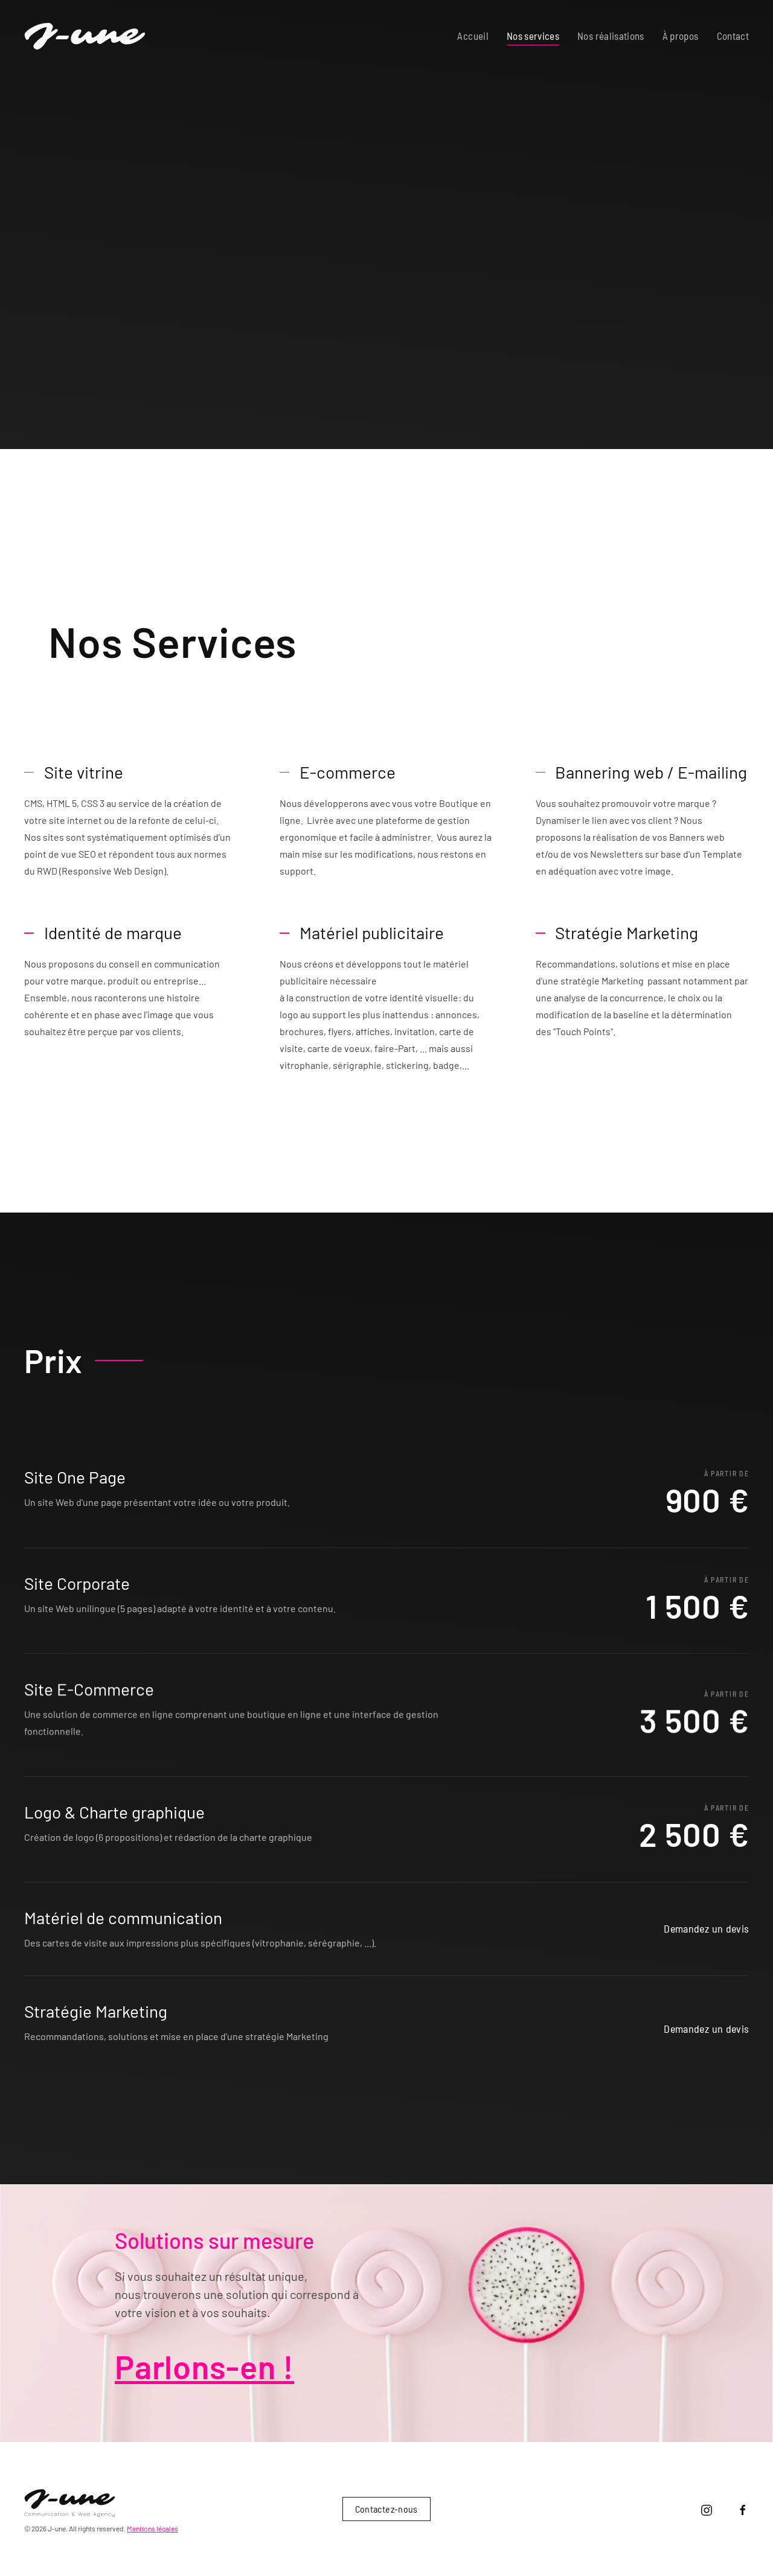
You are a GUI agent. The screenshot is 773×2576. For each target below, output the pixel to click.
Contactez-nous (386, 2509)
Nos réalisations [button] (611, 36)
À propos (681, 36)
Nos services (533, 36)
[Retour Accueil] (85, 36)
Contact (733, 36)
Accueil (473, 36)
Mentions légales (152, 2528)
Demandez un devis (706, 1929)
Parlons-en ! (204, 2366)
